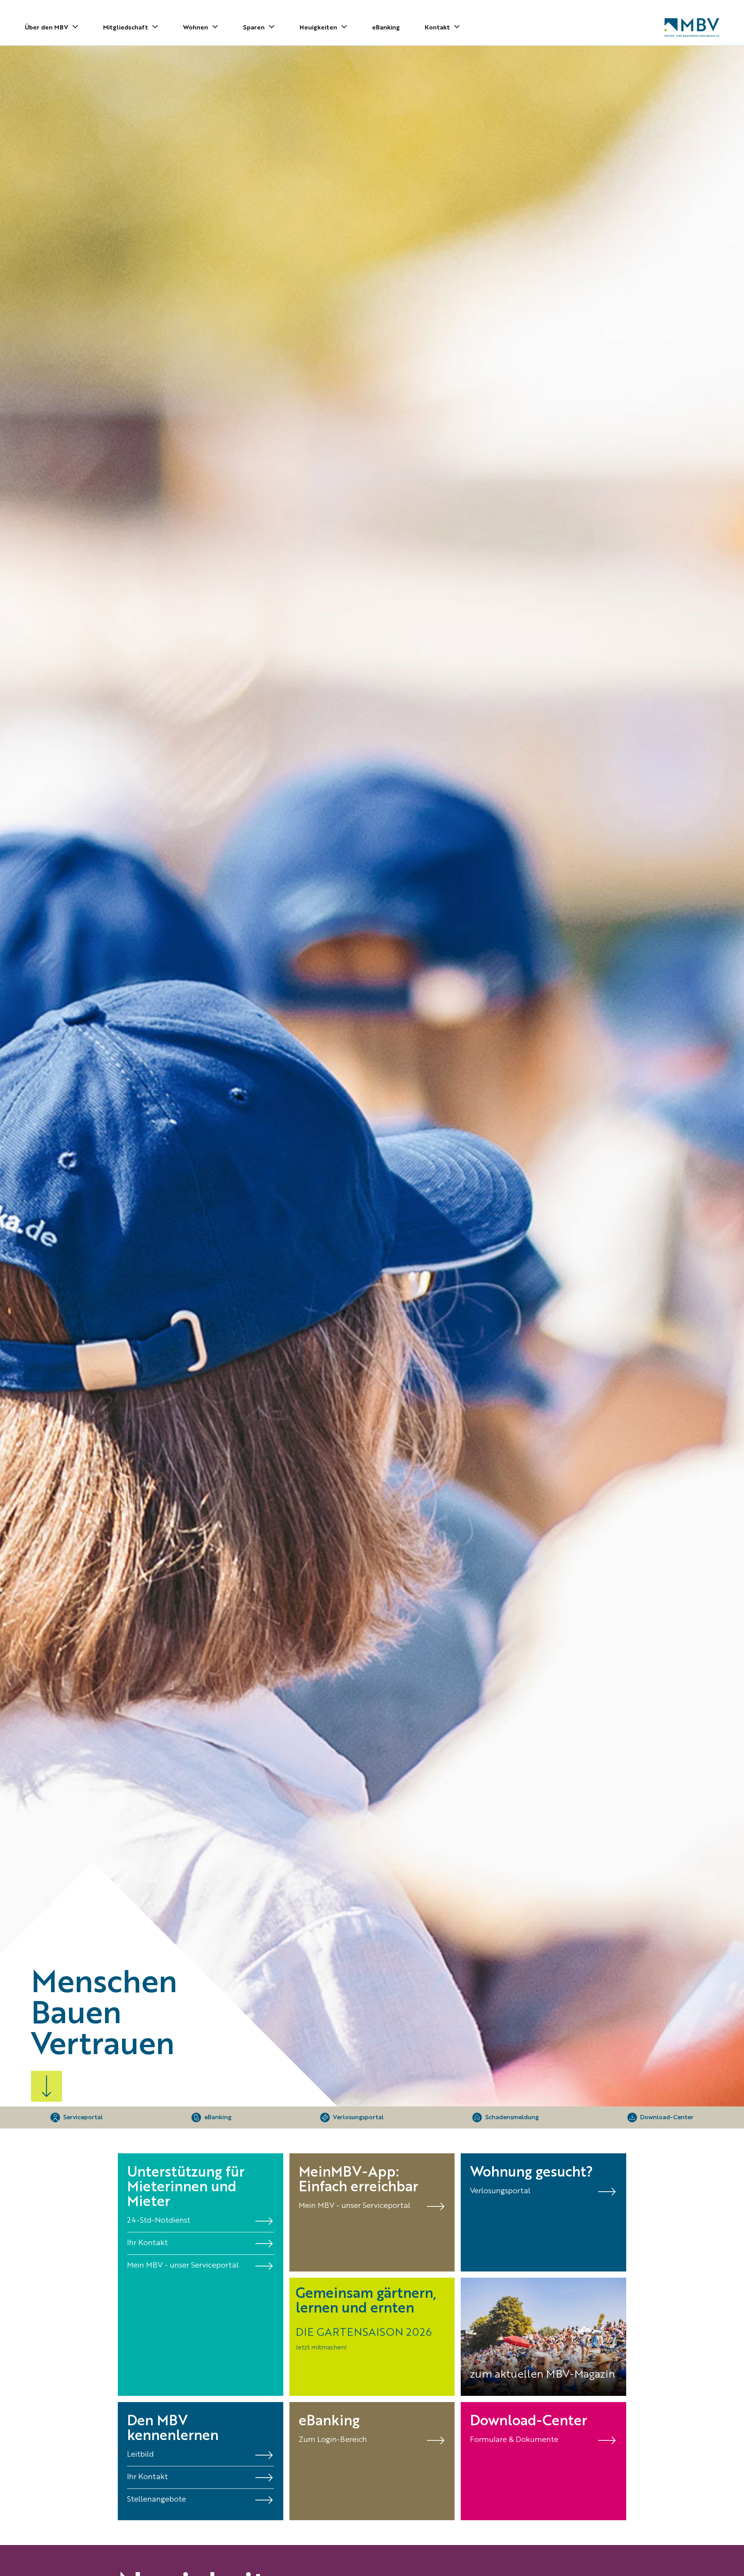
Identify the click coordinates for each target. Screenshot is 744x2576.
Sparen (254, 28)
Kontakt (437, 28)
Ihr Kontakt (147, 2243)
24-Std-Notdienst (159, 2221)
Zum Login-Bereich (333, 2440)
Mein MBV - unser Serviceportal (355, 2206)
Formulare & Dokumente (514, 2440)
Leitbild (140, 2455)
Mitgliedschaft (126, 28)
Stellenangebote (157, 2500)
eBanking (386, 28)
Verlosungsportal (500, 2191)
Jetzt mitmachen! (321, 2348)
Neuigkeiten (318, 28)
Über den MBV (46, 28)
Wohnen (195, 28)
